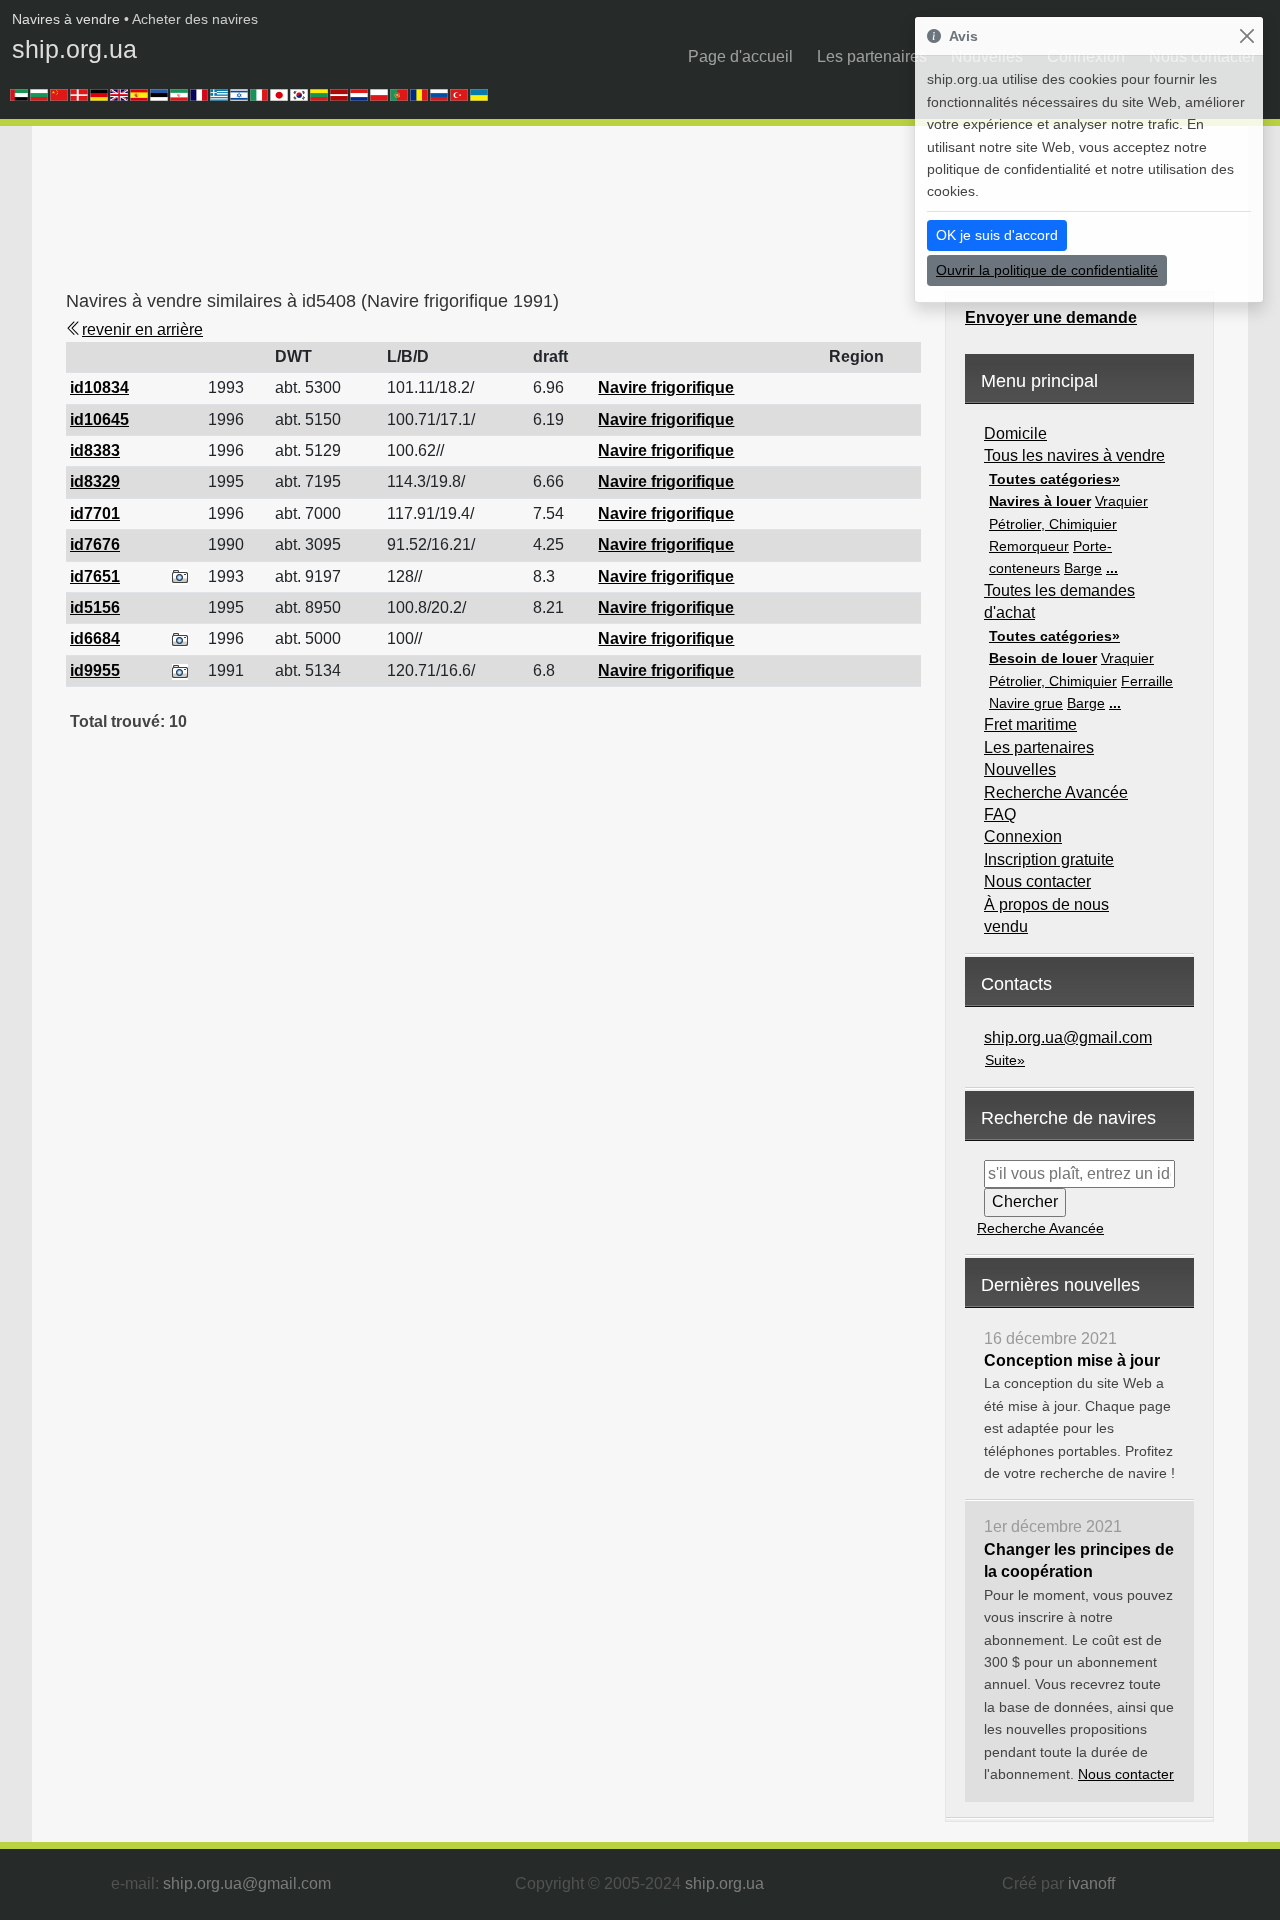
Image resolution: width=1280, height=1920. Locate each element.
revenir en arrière (142, 329)
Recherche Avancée (1056, 792)
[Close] (1246, 36)
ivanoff (1091, 1883)
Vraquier (1121, 501)
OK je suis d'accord (997, 235)
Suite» (1005, 1060)
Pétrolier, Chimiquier (1053, 524)
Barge (1083, 568)
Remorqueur (1029, 546)
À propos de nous (1046, 904)
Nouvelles (1020, 769)
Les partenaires (872, 56)
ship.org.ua (74, 49)
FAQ (1000, 814)
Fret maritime (1030, 724)
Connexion (1023, 836)
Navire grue (1026, 703)
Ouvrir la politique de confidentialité (1047, 270)
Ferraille (1147, 681)
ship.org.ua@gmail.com (1068, 1037)
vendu (1006, 926)
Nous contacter (1037, 881)
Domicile (1015, 433)
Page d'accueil (740, 56)
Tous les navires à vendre (1074, 455)
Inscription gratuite (1049, 859)
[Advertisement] (430, 215)
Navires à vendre (66, 19)
